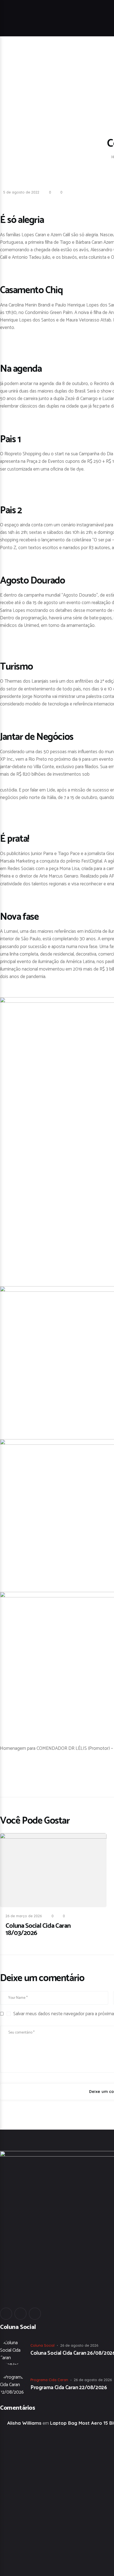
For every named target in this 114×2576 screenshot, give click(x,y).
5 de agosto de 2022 (21, 192)
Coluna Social (42, 2345)
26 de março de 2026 (24, 1916)
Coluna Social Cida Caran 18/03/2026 (38, 1930)
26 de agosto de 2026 (79, 2345)
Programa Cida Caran (49, 2380)
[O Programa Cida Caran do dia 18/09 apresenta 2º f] (34, 2481)
